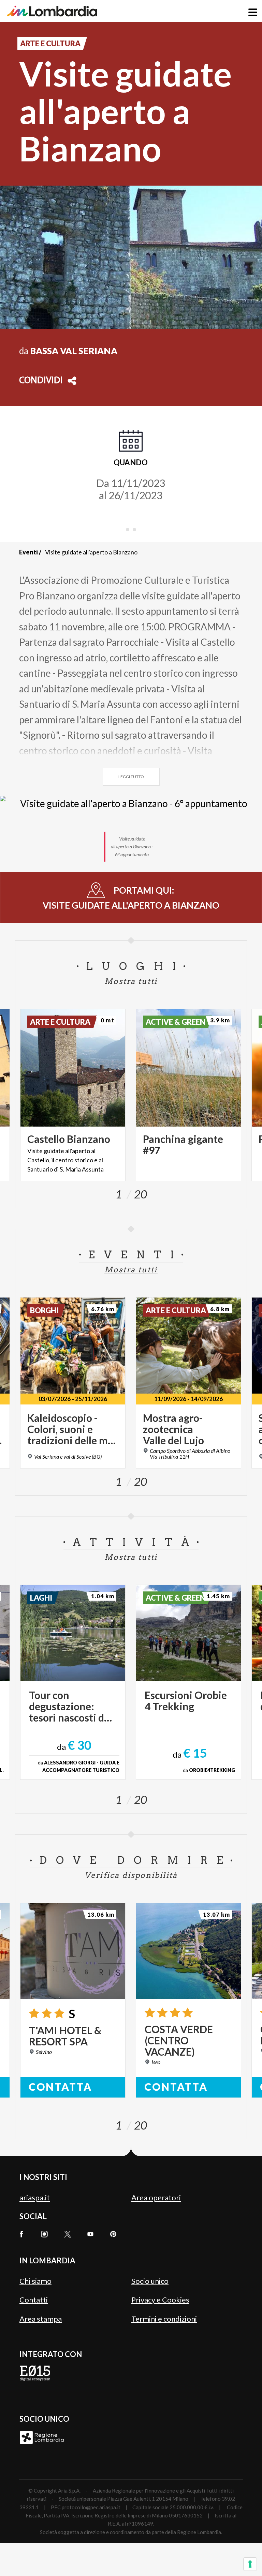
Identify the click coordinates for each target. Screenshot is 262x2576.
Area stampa (41, 2319)
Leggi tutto (131, 777)
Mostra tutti (131, 981)
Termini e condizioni (164, 2319)
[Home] (52, 11)
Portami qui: (131, 898)
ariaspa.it (35, 2197)
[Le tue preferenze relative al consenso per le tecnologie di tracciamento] (250, 2564)
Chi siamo (35, 2281)
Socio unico (150, 2281)
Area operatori (156, 2197)
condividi (41, 381)
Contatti (34, 2300)
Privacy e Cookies (160, 2300)
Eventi (28, 552)
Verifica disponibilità (131, 1875)
